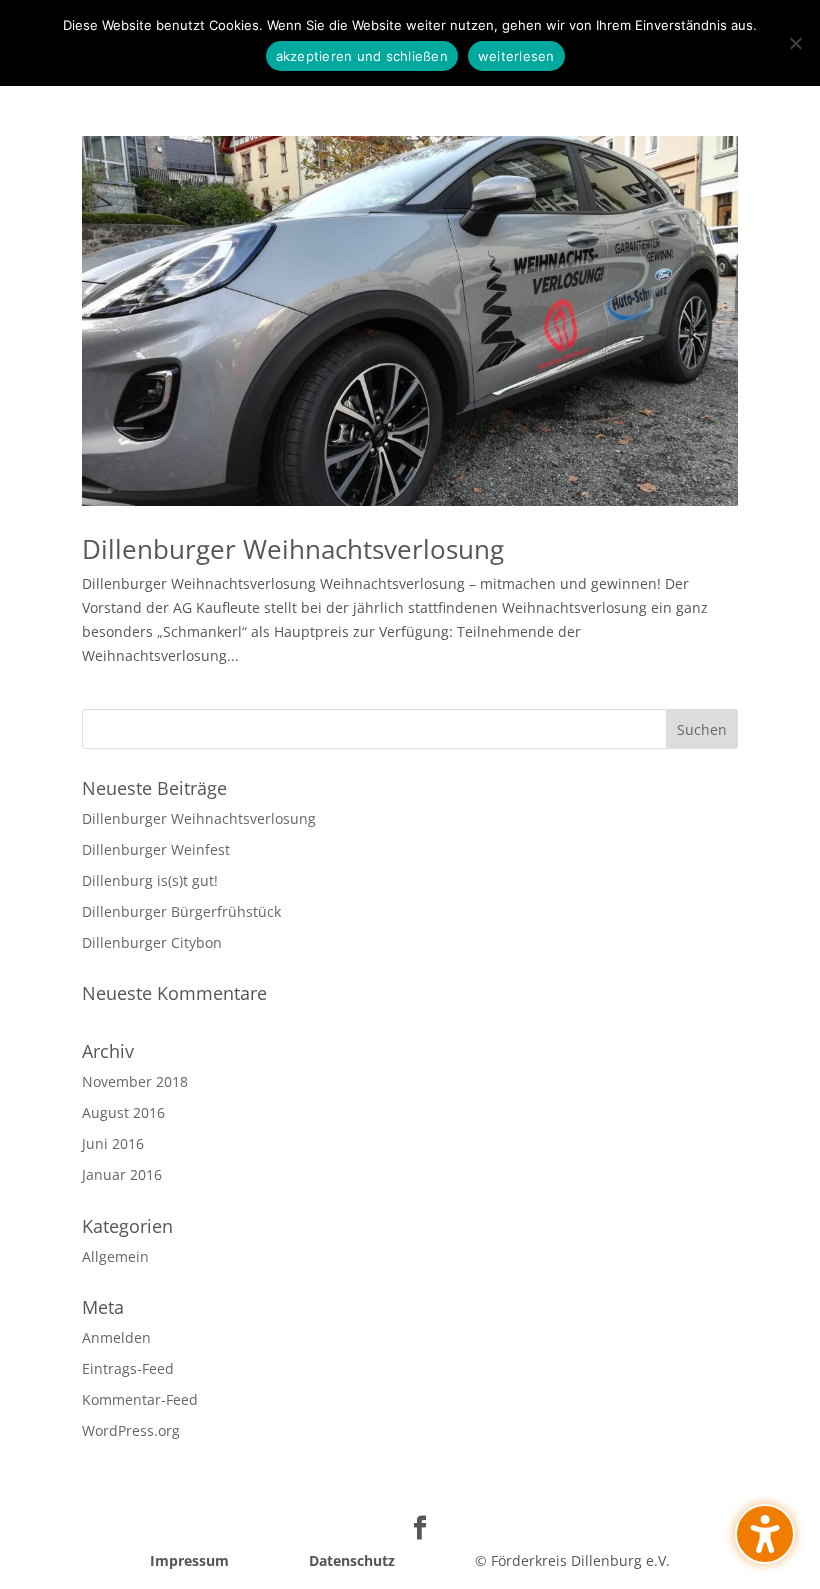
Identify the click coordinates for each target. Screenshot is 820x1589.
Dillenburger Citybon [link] (152, 942)
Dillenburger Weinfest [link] (156, 849)
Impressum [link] (189, 1560)
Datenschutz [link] (352, 1560)
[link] (410, 321)
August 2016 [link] (123, 1112)
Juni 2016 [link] (113, 1143)
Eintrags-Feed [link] (128, 1368)
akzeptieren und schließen (362, 56)
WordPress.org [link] (131, 1430)
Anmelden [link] (116, 1337)
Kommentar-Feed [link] (140, 1399)
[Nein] (795, 43)
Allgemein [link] (115, 1256)
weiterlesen (516, 56)
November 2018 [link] (135, 1081)
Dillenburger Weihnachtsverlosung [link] (293, 549)
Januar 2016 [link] (122, 1174)
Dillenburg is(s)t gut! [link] (150, 880)
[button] (765, 1534)
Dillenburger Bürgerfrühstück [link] (181, 911)
